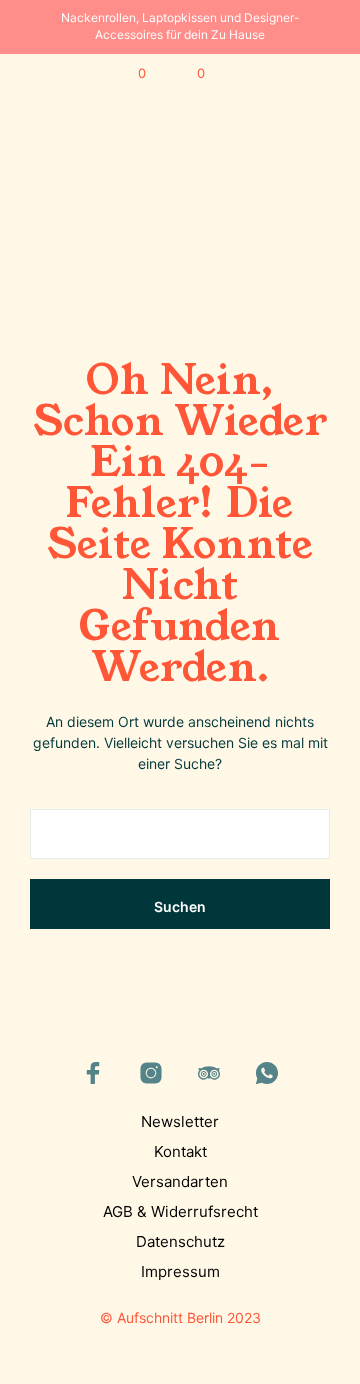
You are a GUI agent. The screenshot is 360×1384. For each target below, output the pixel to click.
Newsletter (180, 1121)
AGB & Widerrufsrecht (180, 1211)
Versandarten (180, 1181)
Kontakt (180, 1151)
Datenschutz (180, 1241)
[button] (128, 74)
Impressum (180, 1271)
